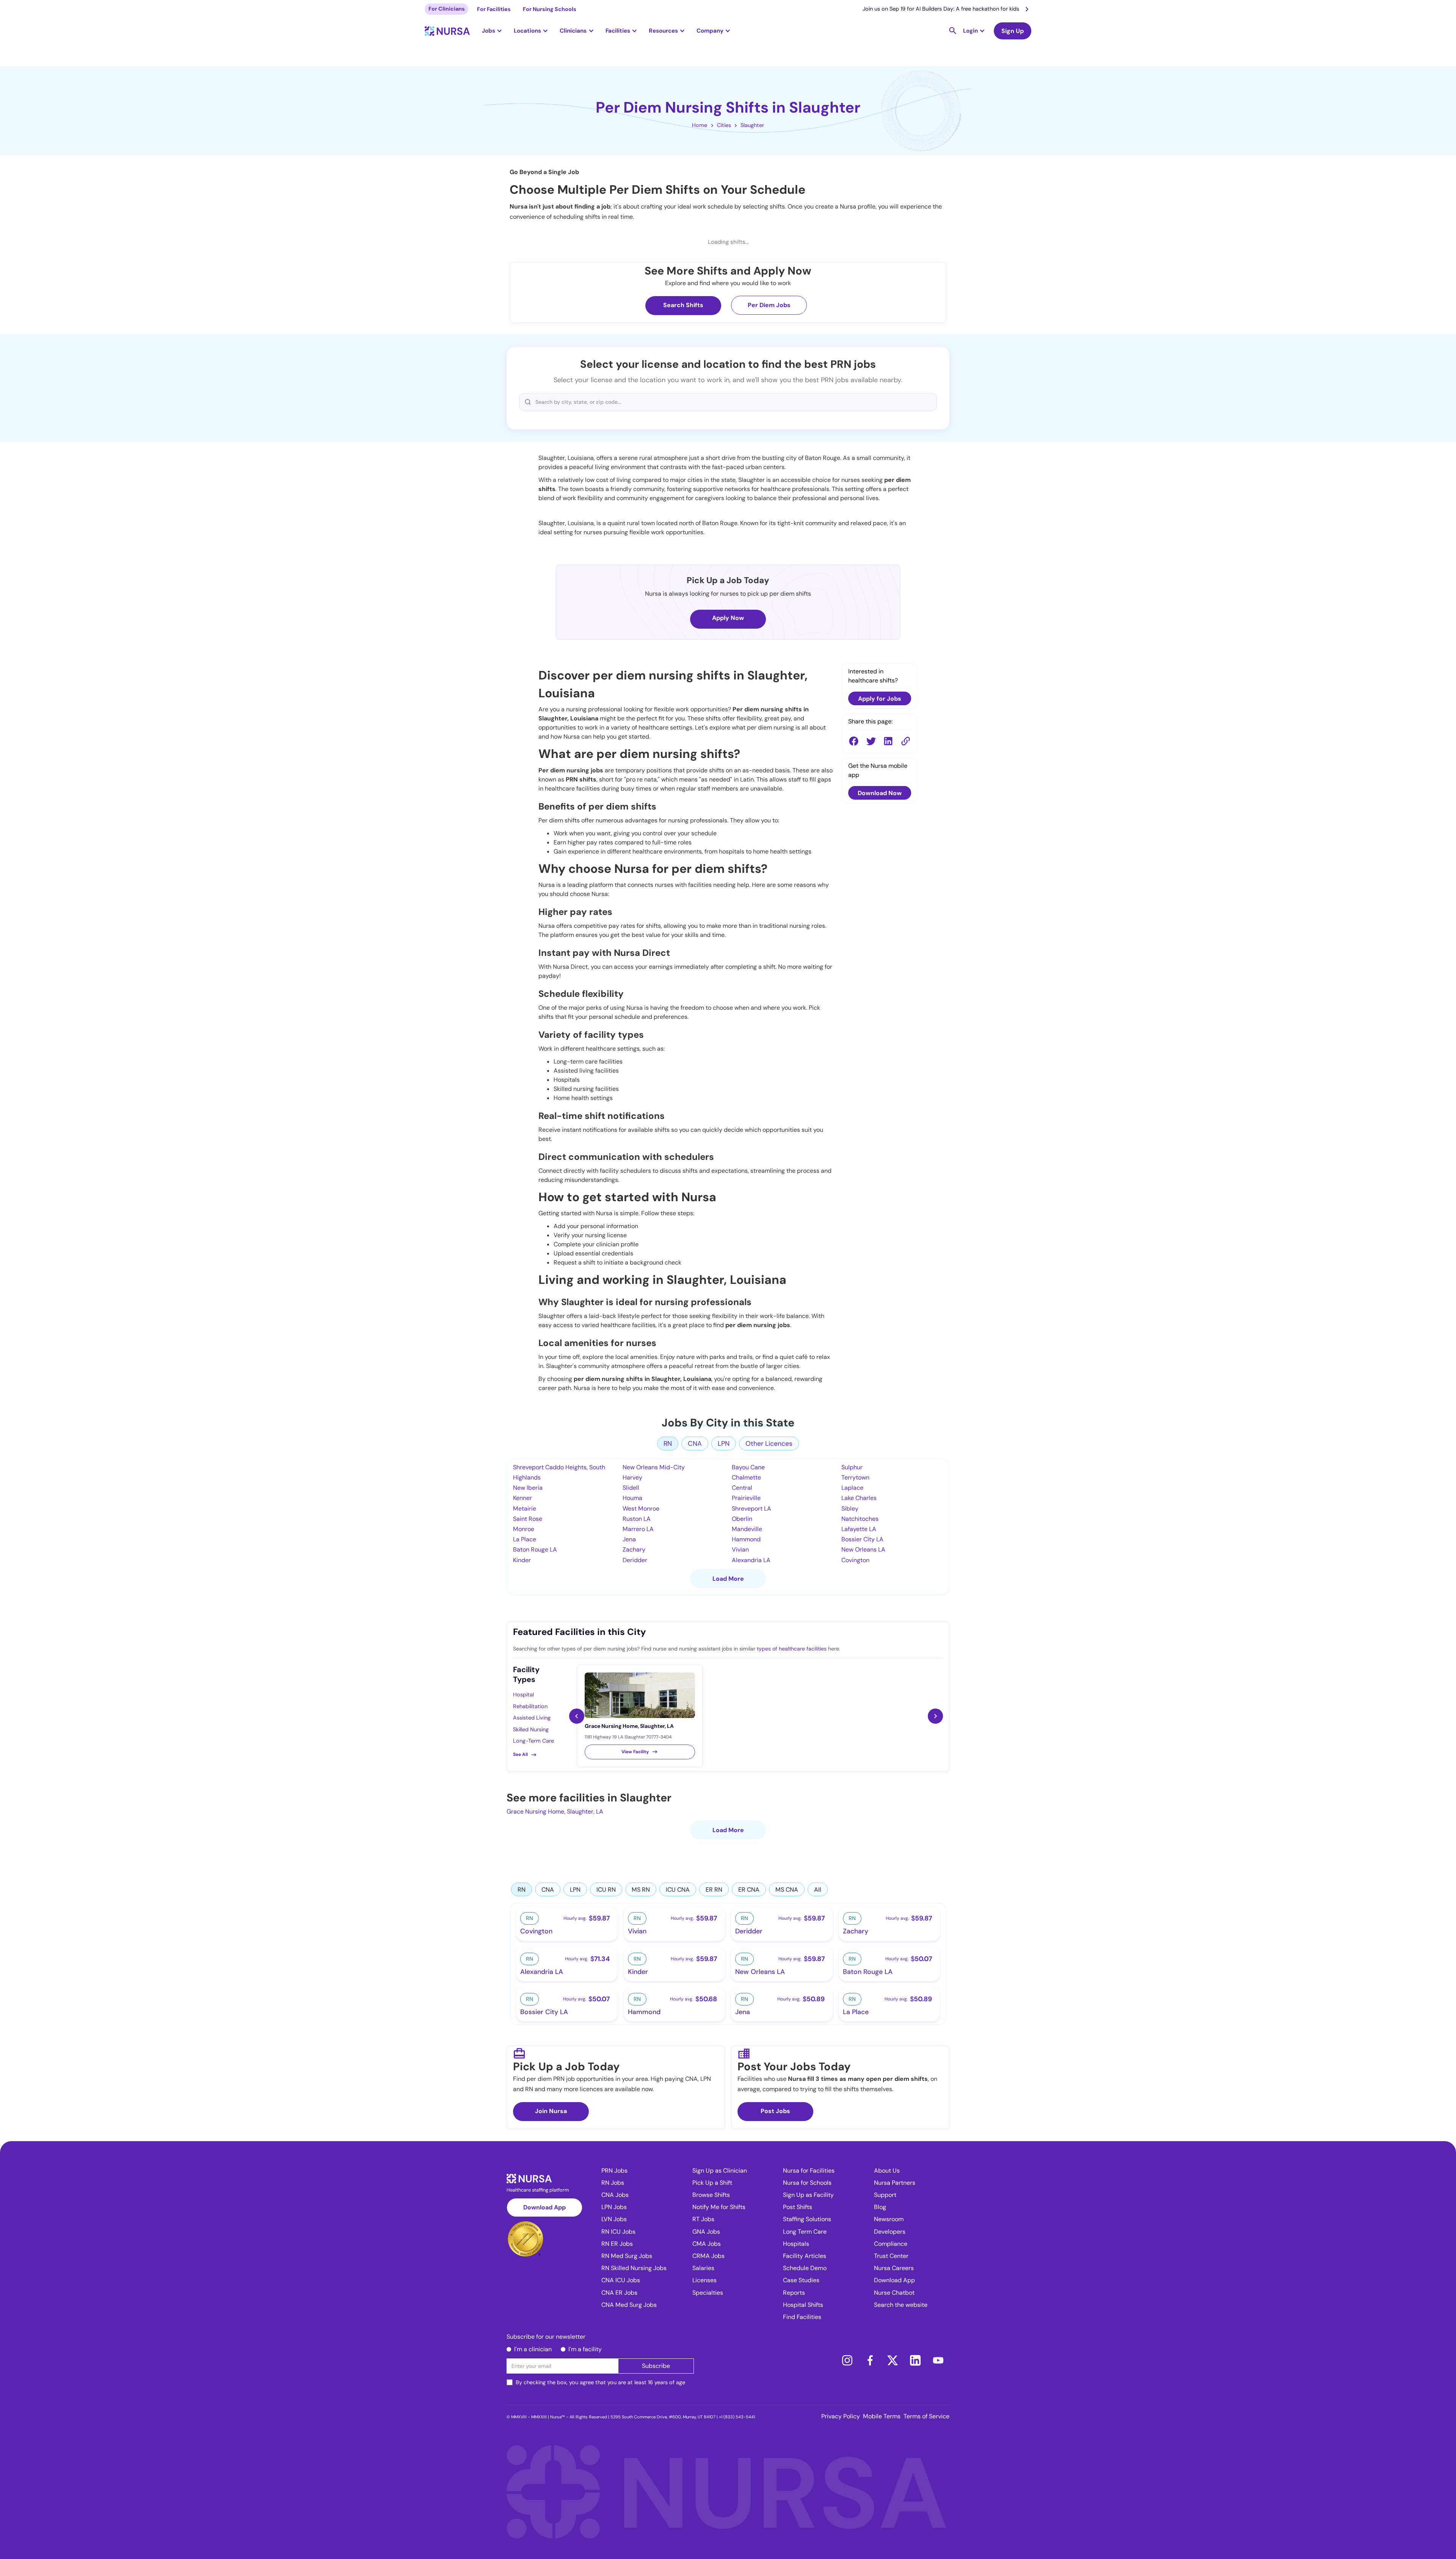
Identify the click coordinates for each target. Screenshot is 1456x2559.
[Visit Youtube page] (938, 2360)
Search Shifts (683, 305)
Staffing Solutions (807, 2219)
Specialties (708, 2293)
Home (700, 125)
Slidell (631, 1488)
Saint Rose (528, 1519)
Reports (794, 2293)
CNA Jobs (615, 2195)
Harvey (632, 1477)
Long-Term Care (533, 1741)
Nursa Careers (894, 2268)
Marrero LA (638, 1529)
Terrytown (855, 1477)
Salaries (703, 2268)
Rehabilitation (530, 1706)
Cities (724, 125)
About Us (887, 2171)
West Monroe (641, 1509)
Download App (544, 2207)
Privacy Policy (841, 2416)
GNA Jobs (706, 2232)
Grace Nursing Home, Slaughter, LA (555, 1811)
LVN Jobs (614, 2219)
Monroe (524, 1529)
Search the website (901, 2305)
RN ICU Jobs (618, 2232)
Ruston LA (637, 1519)
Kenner (522, 1498)
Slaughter (752, 125)
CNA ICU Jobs (621, 2280)
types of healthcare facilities (792, 1649)
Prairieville (746, 1498)
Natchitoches (860, 1519)
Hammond (746, 1539)
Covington (855, 1560)
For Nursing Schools (550, 9)
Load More (728, 1579)
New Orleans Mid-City (654, 1467)
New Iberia (528, 1488)
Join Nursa (551, 2111)
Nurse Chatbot (894, 2293)
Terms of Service (926, 2416)
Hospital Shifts (803, 2305)
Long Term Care (805, 2232)
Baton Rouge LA (535, 1549)
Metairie (525, 1509)
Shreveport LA (752, 1509)
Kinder (522, 1560)
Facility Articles (805, 2256)
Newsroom (889, 2219)
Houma (632, 1498)
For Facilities (494, 9)
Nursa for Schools (807, 2183)
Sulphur (852, 1467)
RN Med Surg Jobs (627, 2256)
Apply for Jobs (880, 699)
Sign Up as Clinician (720, 2171)
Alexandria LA (751, 1560)
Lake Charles (859, 1498)
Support (885, 2195)
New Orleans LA (863, 1549)
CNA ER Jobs (619, 2293)
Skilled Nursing (531, 1729)
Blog (880, 2207)
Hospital (523, 1694)
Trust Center (891, 2256)
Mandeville (747, 1529)
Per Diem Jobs (769, 305)
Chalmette (746, 1477)
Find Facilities (802, 2317)
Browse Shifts (711, 2195)
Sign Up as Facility (808, 2195)
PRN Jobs (614, 2171)
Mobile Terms (882, 2416)
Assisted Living (532, 1718)
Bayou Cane (748, 1467)
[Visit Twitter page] (893, 2360)
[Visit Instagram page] (847, 2360)
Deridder (635, 1560)
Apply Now (728, 618)
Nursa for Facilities (809, 2171)
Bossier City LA (862, 1539)
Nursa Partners (895, 2183)
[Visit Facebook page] (870, 2360)
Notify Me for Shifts (719, 2207)
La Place (525, 1539)
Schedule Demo (805, 2268)
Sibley (850, 1509)
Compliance (891, 2244)
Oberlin (742, 1519)
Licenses (704, 2280)
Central (742, 1488)
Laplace (852, 1488)
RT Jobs (703, 2219)
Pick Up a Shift (712, 2183)
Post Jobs (775, 2111)
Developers (890, 2232)
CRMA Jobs (708, 2256)
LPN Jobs (614, 2207)
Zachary (634, 1549)
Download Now (880, 793)
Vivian (740, 1549)
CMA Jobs (707, 2244)
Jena (629, 1539)
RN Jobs (613, 2183)
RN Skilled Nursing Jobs (634, 2268)
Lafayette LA (859, 1529)
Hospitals (796, 2244)
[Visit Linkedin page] (915, 2360)
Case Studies (801, 2280)
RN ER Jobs (617, 2244)
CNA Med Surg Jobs (629, 2305)
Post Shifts (798, 2207)
